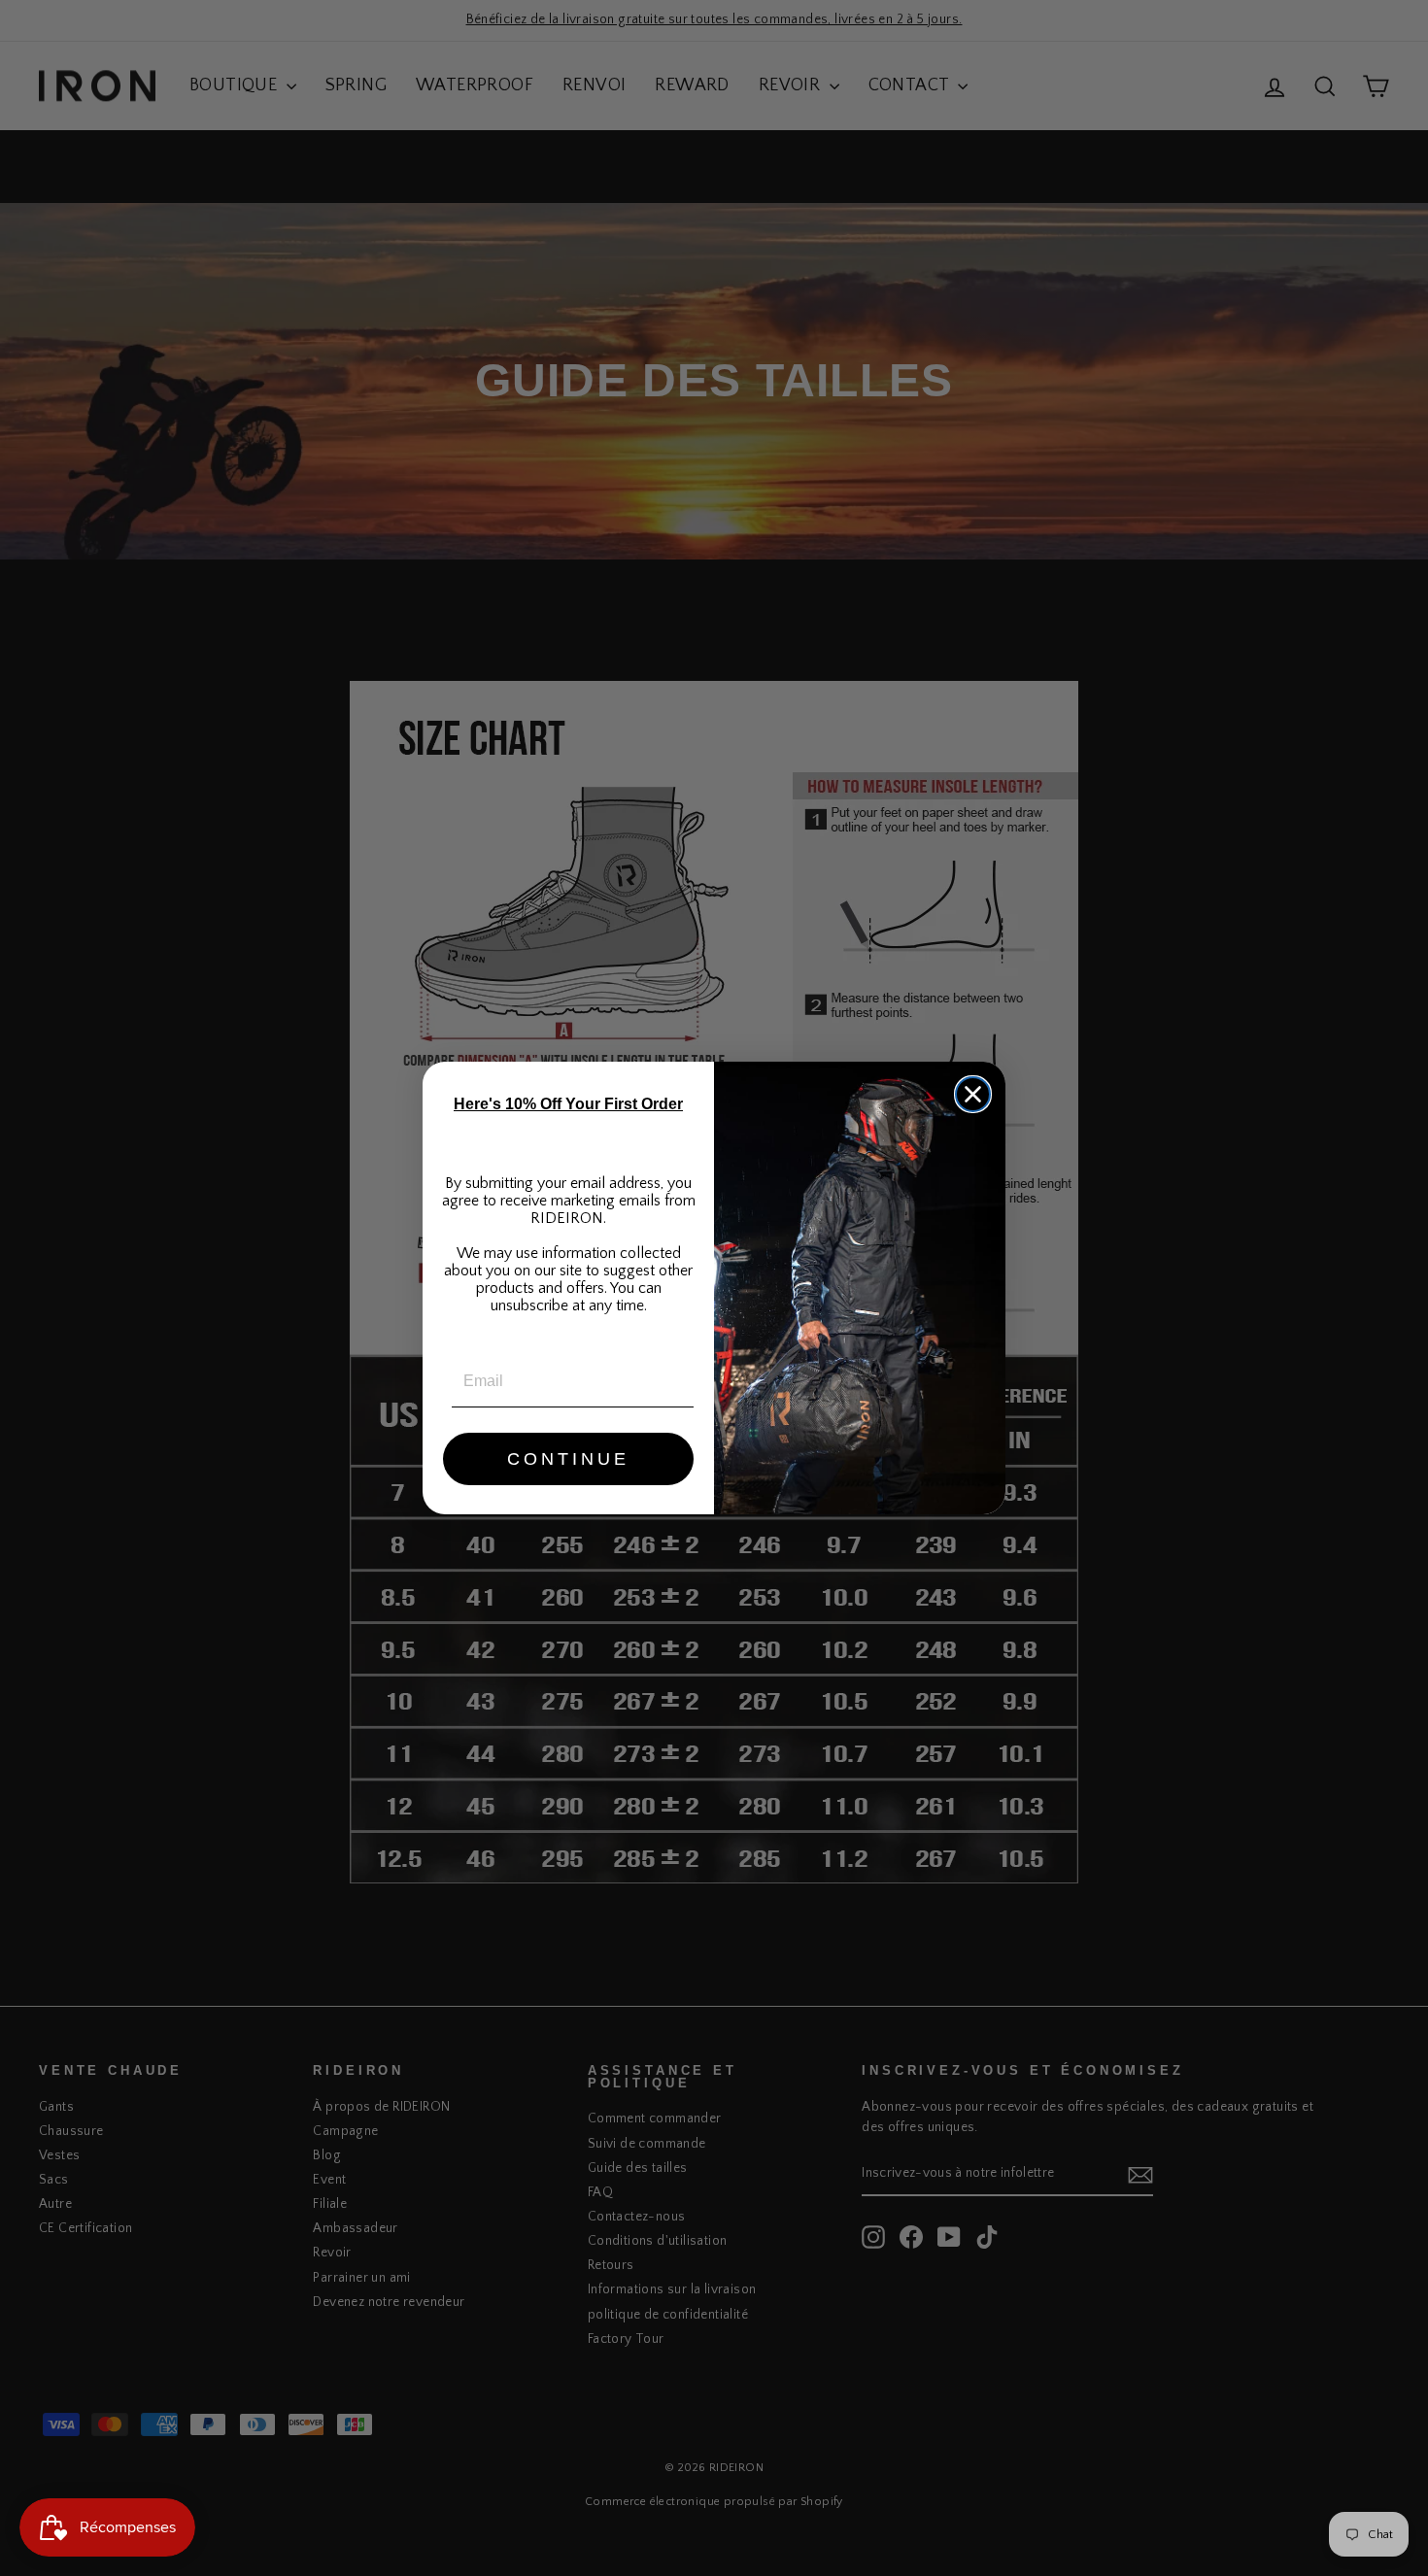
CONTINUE (568, 1459)
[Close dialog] (973, 1094)
